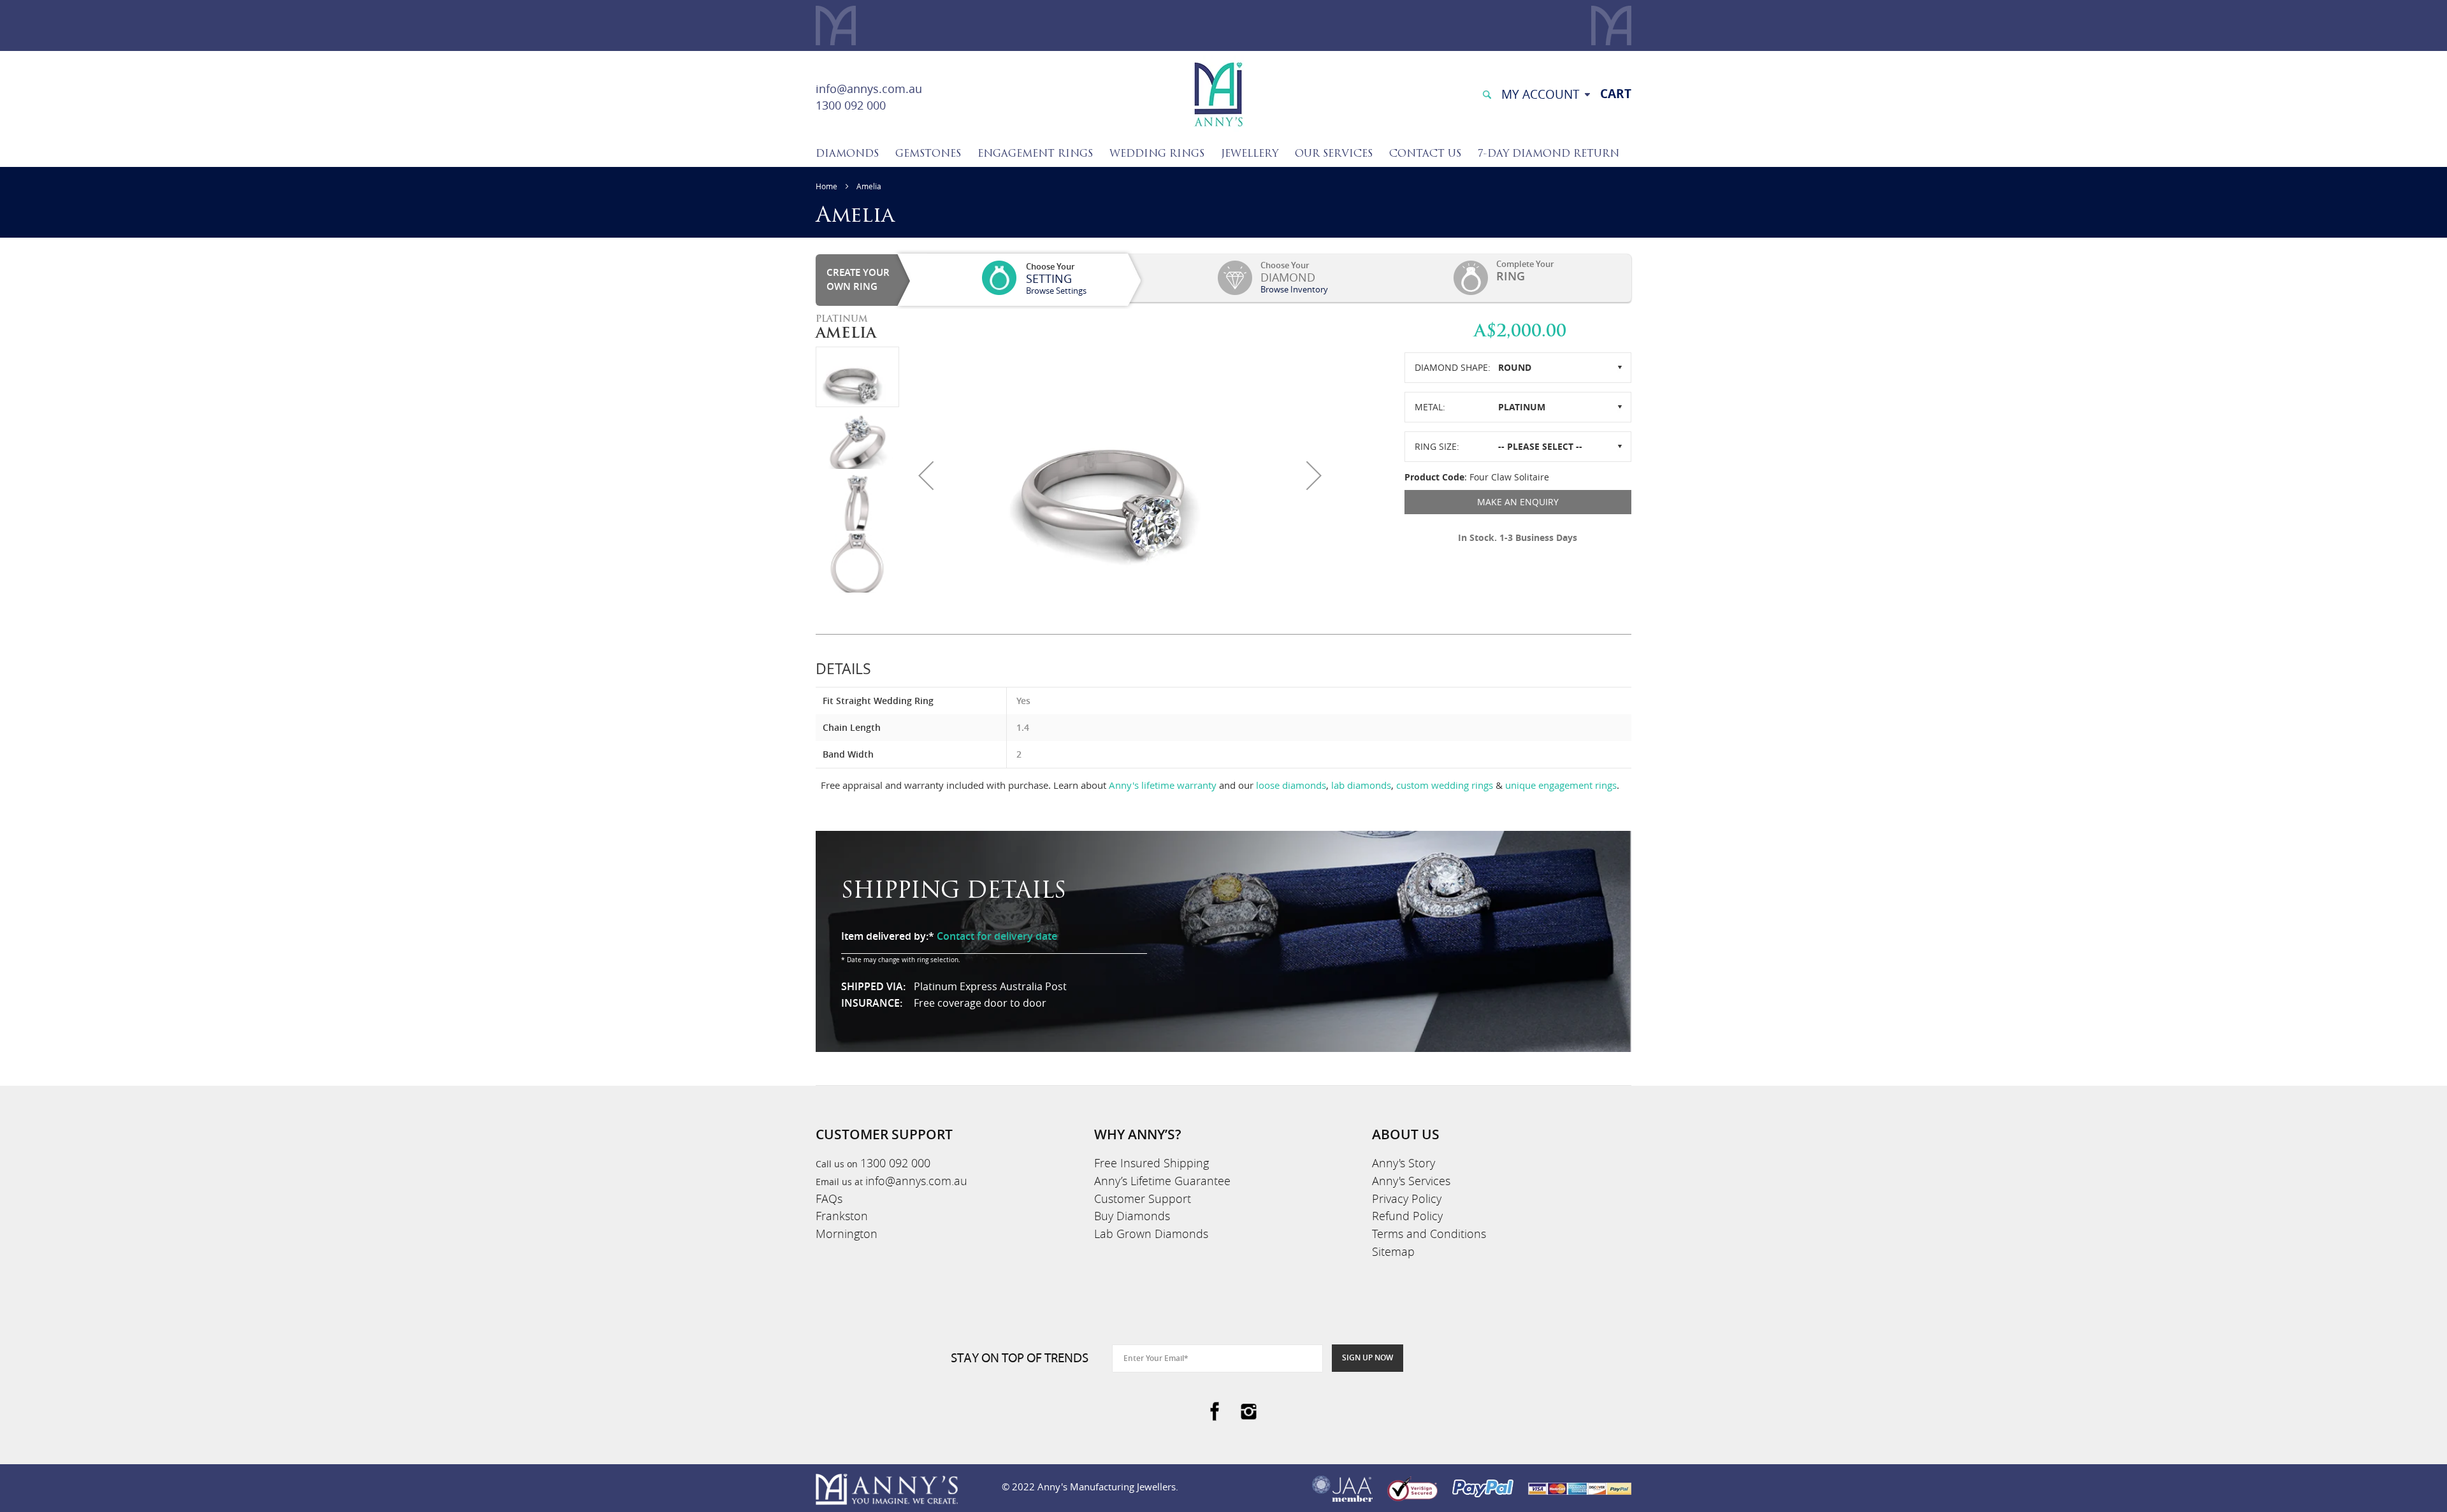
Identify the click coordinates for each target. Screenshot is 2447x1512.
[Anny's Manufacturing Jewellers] (1218, 93)
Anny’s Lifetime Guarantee (1162, 1181)
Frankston (842, 1216)
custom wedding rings (1445, 785)
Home (826, 186)
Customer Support (1143, 1199)
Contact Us (1425, 154)
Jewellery (1250, 154)
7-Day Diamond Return (1548, 154)
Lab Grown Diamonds (1151, 1234)
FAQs (829, 1199)
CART (1616, 94)
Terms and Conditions (1429, 1234)
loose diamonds (1291, 785)
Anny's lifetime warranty (1163, 785)
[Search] (1487, 93)
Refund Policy (1407, 1216)
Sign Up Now (1368, 1357)
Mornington (847, 1234)
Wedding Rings (1157, 154)
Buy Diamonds (1132, 1216)
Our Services (1334, 154)
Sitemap (1393, 1251)
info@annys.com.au (869, 89)
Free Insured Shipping (1151, 1163)
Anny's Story (1404, 1163)
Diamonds (847, 154)
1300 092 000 (851, 105)
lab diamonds (1361, 785)
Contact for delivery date (997, 936)
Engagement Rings (1035, 154)
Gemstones (928, 154)
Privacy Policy (1407, 1199)
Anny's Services (1411, 1181)
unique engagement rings (1561, 785)
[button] (926, 475)
